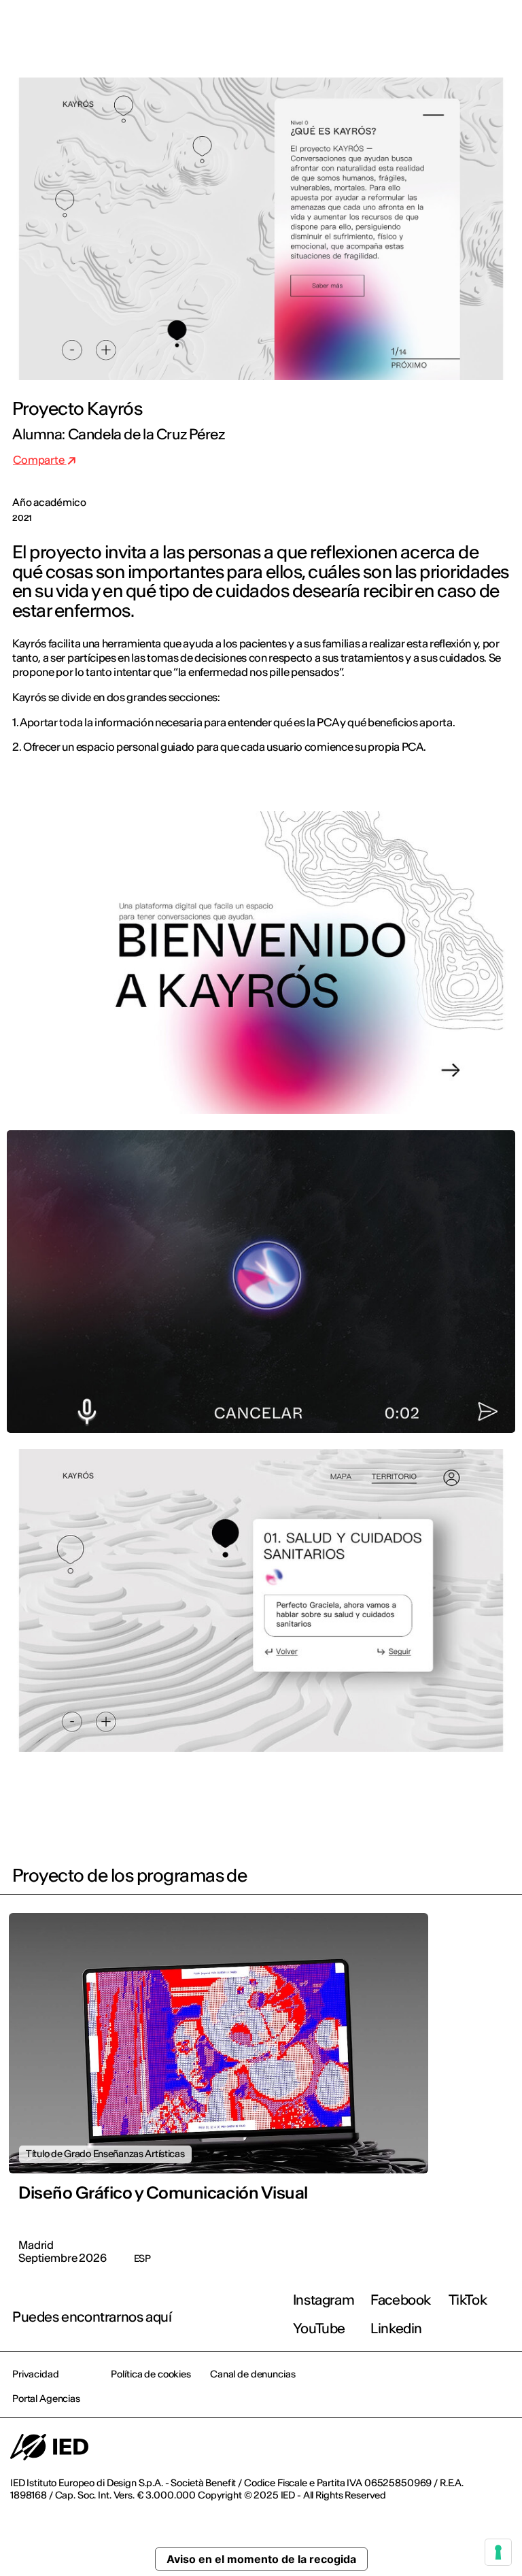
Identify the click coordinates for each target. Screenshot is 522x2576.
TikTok (468, 2300)
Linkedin (396, 2328)
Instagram (324, 2300)
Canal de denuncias (253, 2374)
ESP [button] (394, 29)
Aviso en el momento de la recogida (261, 2559)
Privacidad (36, 2374)
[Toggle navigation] (501, 29)
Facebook (401, 2300)
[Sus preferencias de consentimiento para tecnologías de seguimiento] (498, 2552)
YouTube (319, 2328)
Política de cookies (151, 2374)
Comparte (40, 460)
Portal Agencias (46, 2399)
